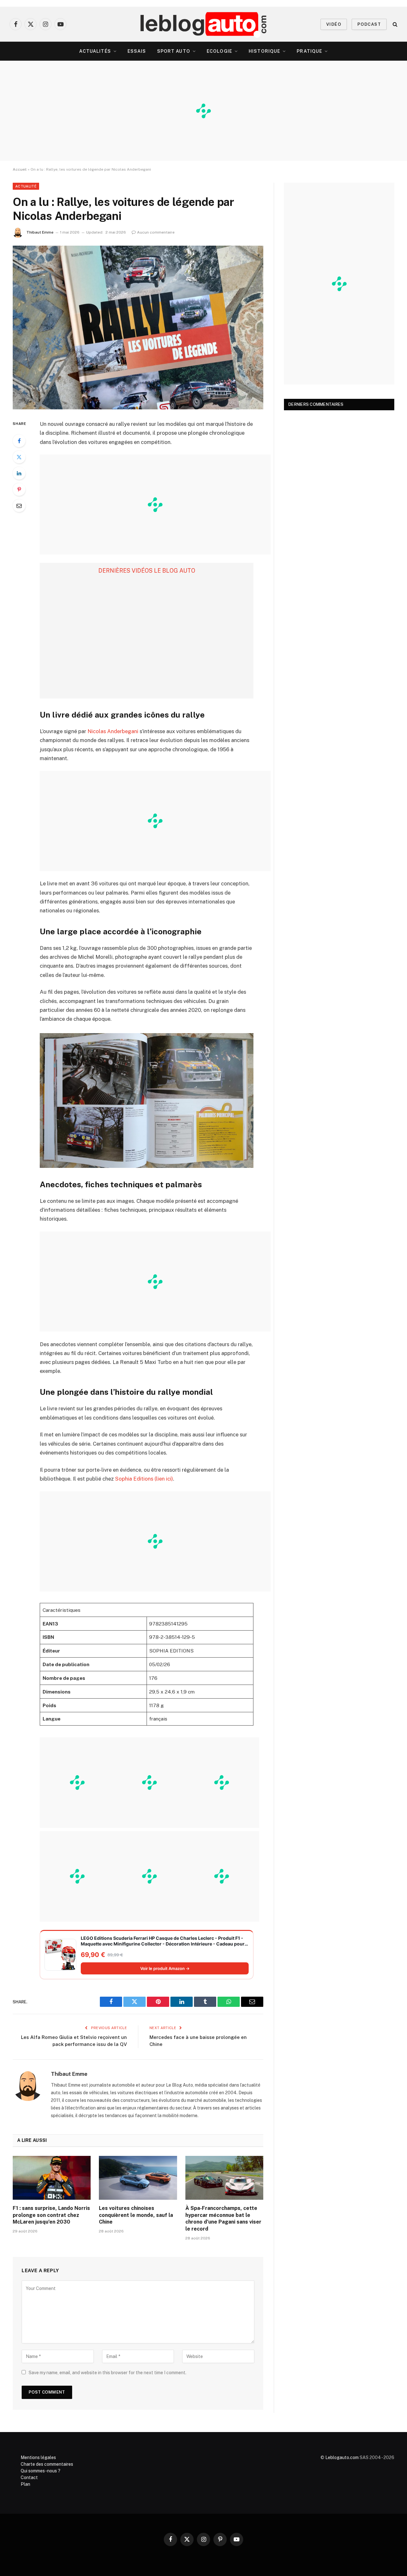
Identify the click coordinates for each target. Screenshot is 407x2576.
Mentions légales (38, 2457)
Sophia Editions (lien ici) (144, 1479)
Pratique (309, 51)
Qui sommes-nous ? (41, 2471)
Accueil (20, 169)
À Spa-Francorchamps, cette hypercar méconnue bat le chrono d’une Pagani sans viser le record (223, 2218)
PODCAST (369, 24)
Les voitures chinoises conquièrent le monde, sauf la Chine (136, 2215)
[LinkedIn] (19, 473)
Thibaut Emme (40, 232)
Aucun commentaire (156, 232)
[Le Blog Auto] (204, 24)
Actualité (26, 186)
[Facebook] (19, 441)
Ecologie (219, 51)
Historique (264, 51)
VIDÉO (334, 24)
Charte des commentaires (47, 2464)
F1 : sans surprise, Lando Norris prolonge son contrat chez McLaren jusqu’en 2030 (51, 2215)
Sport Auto (174, 51)
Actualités (95, 51)
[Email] (19, 506)
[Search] (394, 24)
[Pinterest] (19, 489)
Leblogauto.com (342, 2457)
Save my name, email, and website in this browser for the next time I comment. (107, 2373)
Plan (25, 2484)
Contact (29, 2477)
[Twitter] (19, 457)
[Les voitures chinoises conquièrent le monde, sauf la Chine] (138, 2178)
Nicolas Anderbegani (114, 731)
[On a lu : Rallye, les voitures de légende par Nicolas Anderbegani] (138, 327)
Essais (137, 51)
